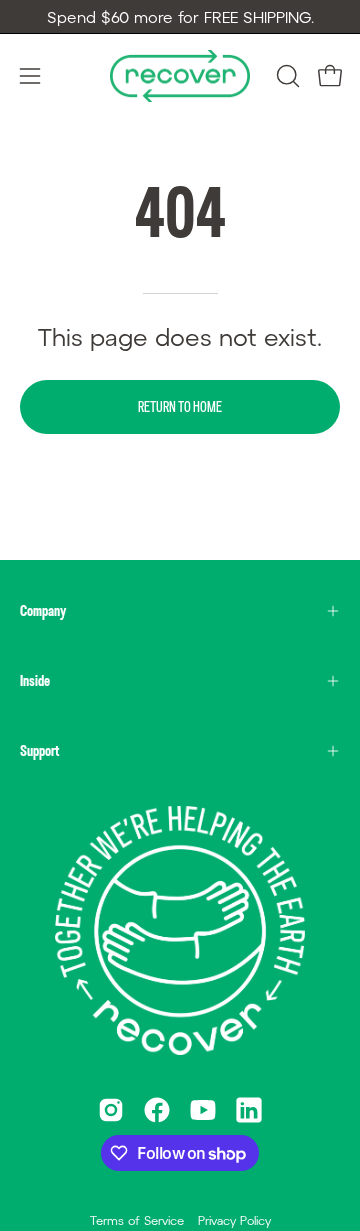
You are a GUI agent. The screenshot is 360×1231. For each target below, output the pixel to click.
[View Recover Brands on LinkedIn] (249, 1110)
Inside (35, 680)
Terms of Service (137, 1220)
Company (43, 610)
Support (39, 750)
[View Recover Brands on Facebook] (157, 1110)
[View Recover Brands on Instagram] (111, 1110)
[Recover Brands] (180, 75)
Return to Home (180, 406)
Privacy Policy (234, 1220)
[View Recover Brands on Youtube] (203, 1110)
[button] (286, 76)
